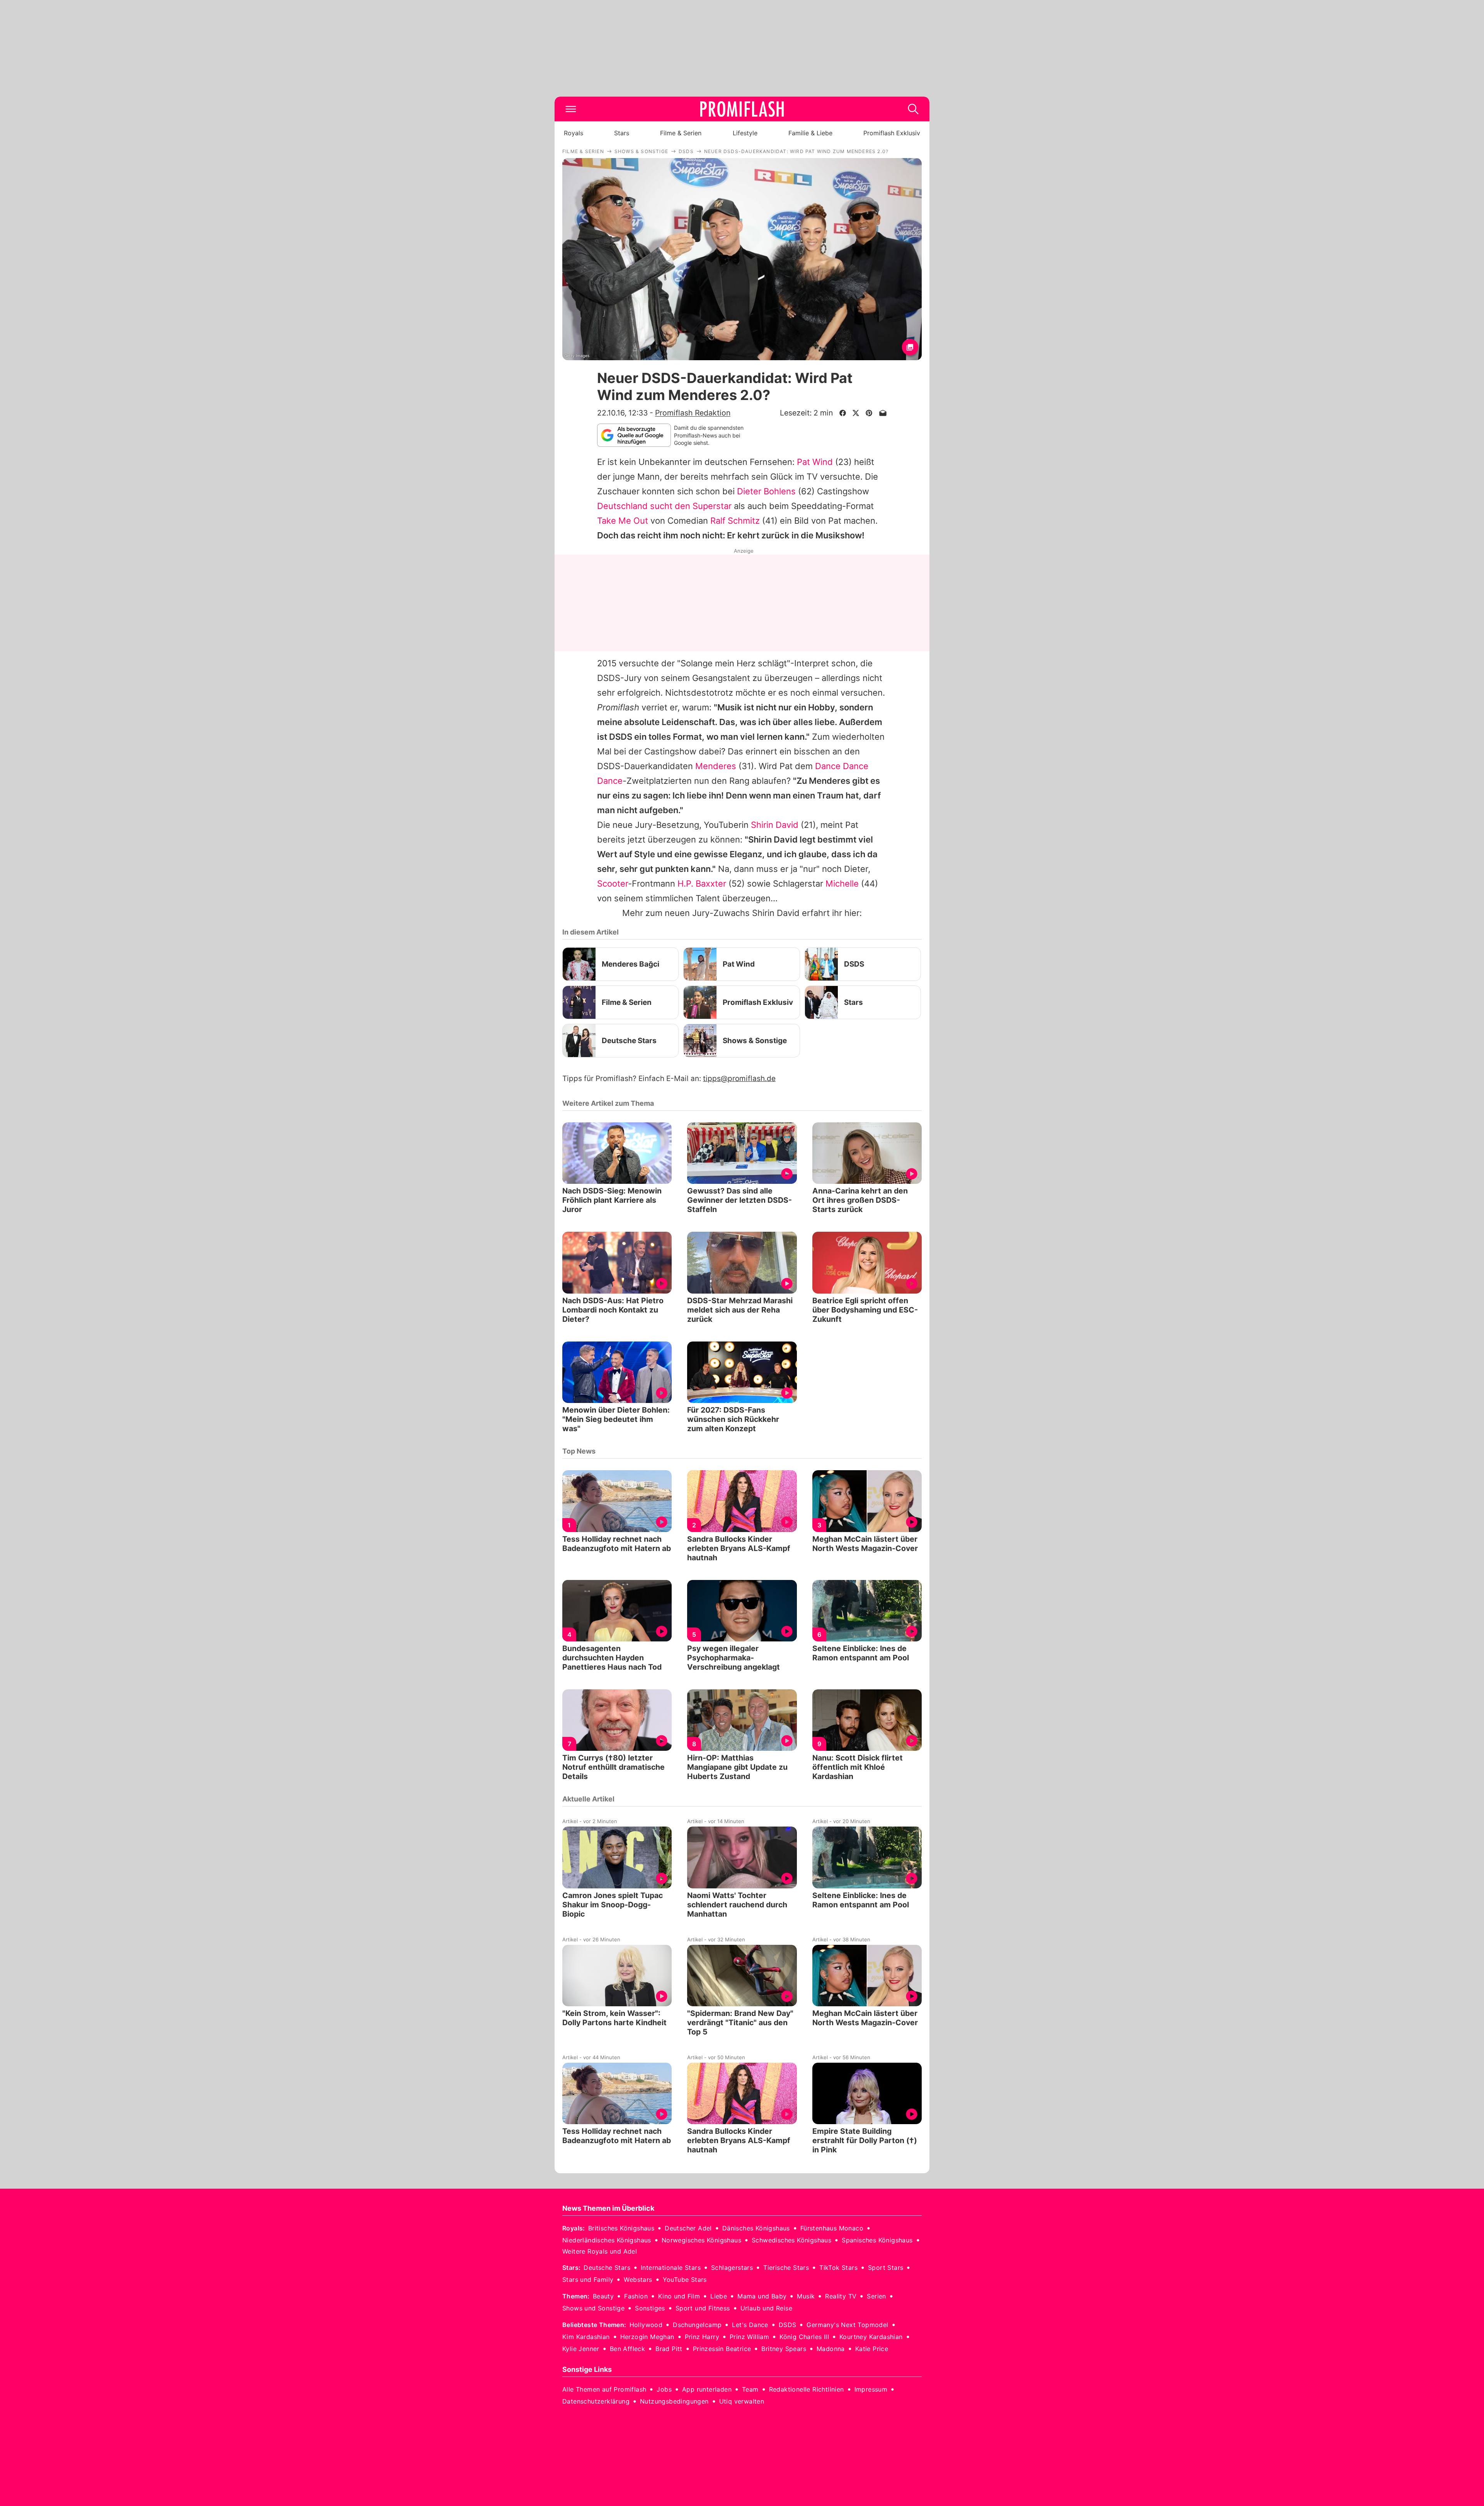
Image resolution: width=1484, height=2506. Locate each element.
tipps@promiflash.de (739, 1078)
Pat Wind (815, 462)
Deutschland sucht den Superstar (664, 506)
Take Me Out (623, 521)
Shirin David (775, 825)
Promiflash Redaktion (693, 413)
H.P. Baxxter (702, 884)
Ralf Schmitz (735, 521)
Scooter (613, 884)
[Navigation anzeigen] (571, 109)
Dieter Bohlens (766, 491)
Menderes (716, 766)
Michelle (842, 884)
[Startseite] (742, 109)
